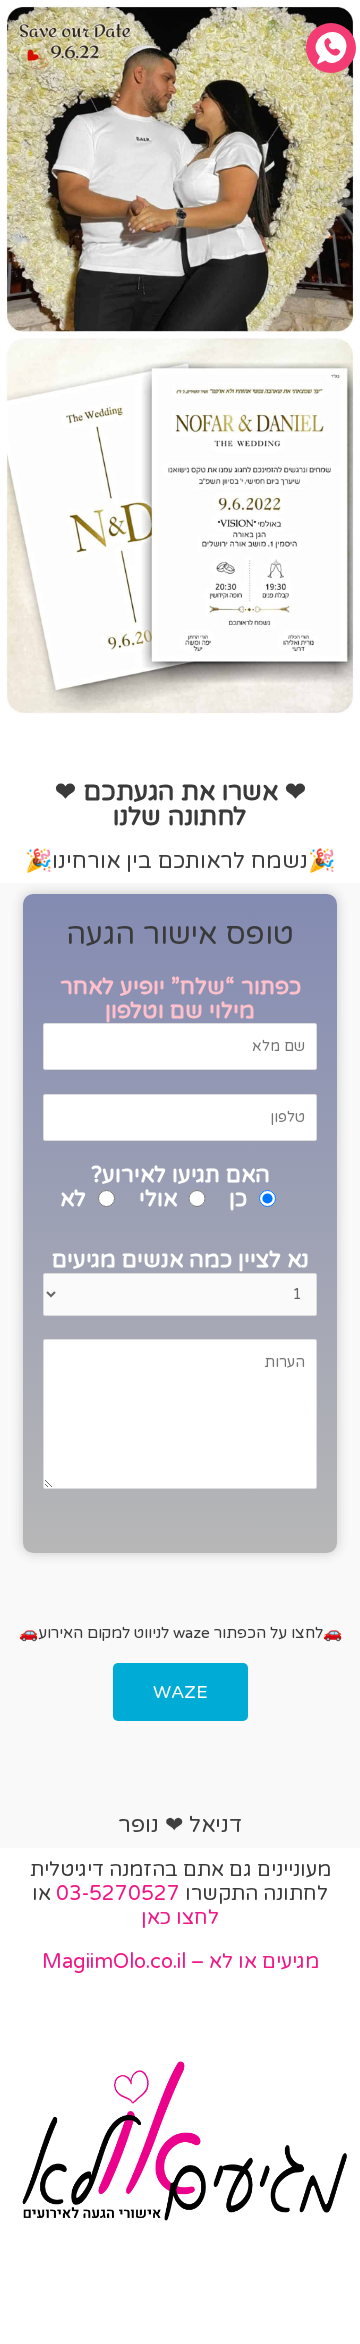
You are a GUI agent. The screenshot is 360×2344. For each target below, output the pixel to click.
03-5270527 (118, 1894)
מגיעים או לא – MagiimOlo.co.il (180, 1962)
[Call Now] (331, 48)
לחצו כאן (180, 1918)
